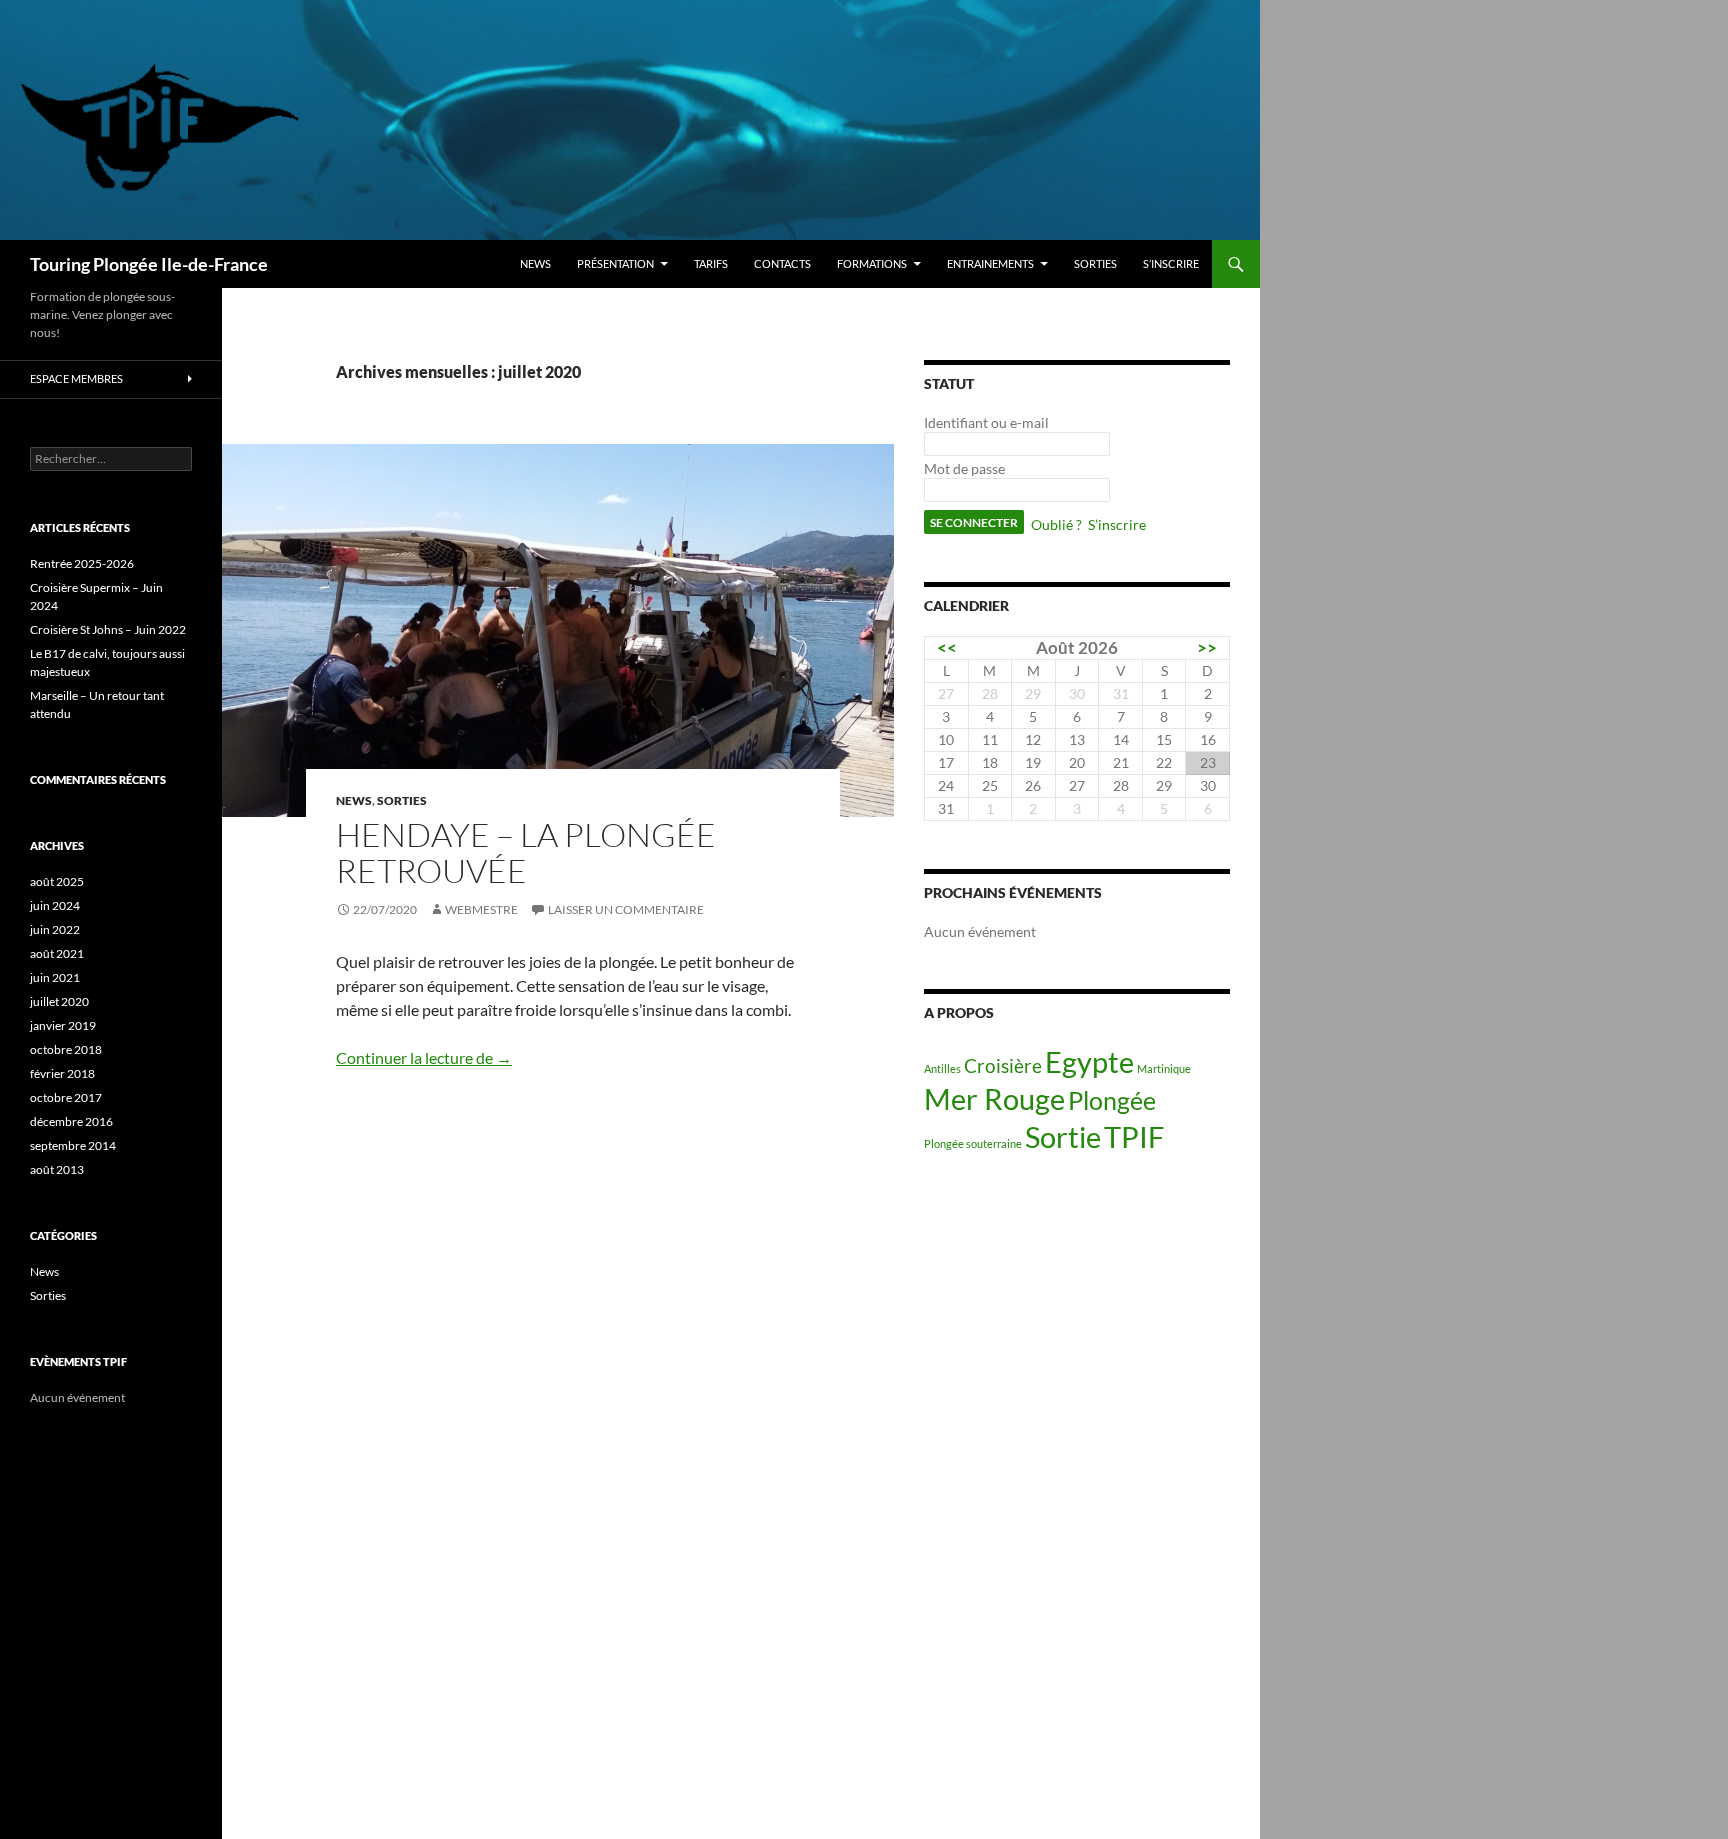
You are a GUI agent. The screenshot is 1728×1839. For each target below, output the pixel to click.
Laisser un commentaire (626, 909)
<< (947, 647)
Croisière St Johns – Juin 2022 (108, 629)
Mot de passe (964, 468)
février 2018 (62, 1073)
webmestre (481, 909)
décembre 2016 (71, 1121)
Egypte (1089, 1061)
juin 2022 (55, 929)
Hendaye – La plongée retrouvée (526, 852)
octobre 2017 (66, 1097)
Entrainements (990, 263)
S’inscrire (1171, 263)
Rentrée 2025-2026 (82, 563)
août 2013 (57, 1169)
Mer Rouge (994, 1098)
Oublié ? (1056, 524)
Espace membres (76, 378)
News (535, 263)
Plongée (1112, 1100)
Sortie (1063, 1136)
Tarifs (711, 263)
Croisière (1003, 1065)
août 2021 (57, 953)
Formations (872, 263)
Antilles (942, 1068)
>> (1207, 647)
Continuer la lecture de (424, 1057)
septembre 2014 (73, 1145)
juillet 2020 (59, 1001)
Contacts (782, 263)
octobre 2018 (66, 1049)
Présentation (615, 263)
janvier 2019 (63, 1025)
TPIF (1134, 1136)
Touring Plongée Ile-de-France (149, 264)
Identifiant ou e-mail (986, 422)
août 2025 (57, 881)
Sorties (1095, 263)
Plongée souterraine (973, 1143)
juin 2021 (55, 977)
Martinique (1164, 1068)
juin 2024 (55, 905)
